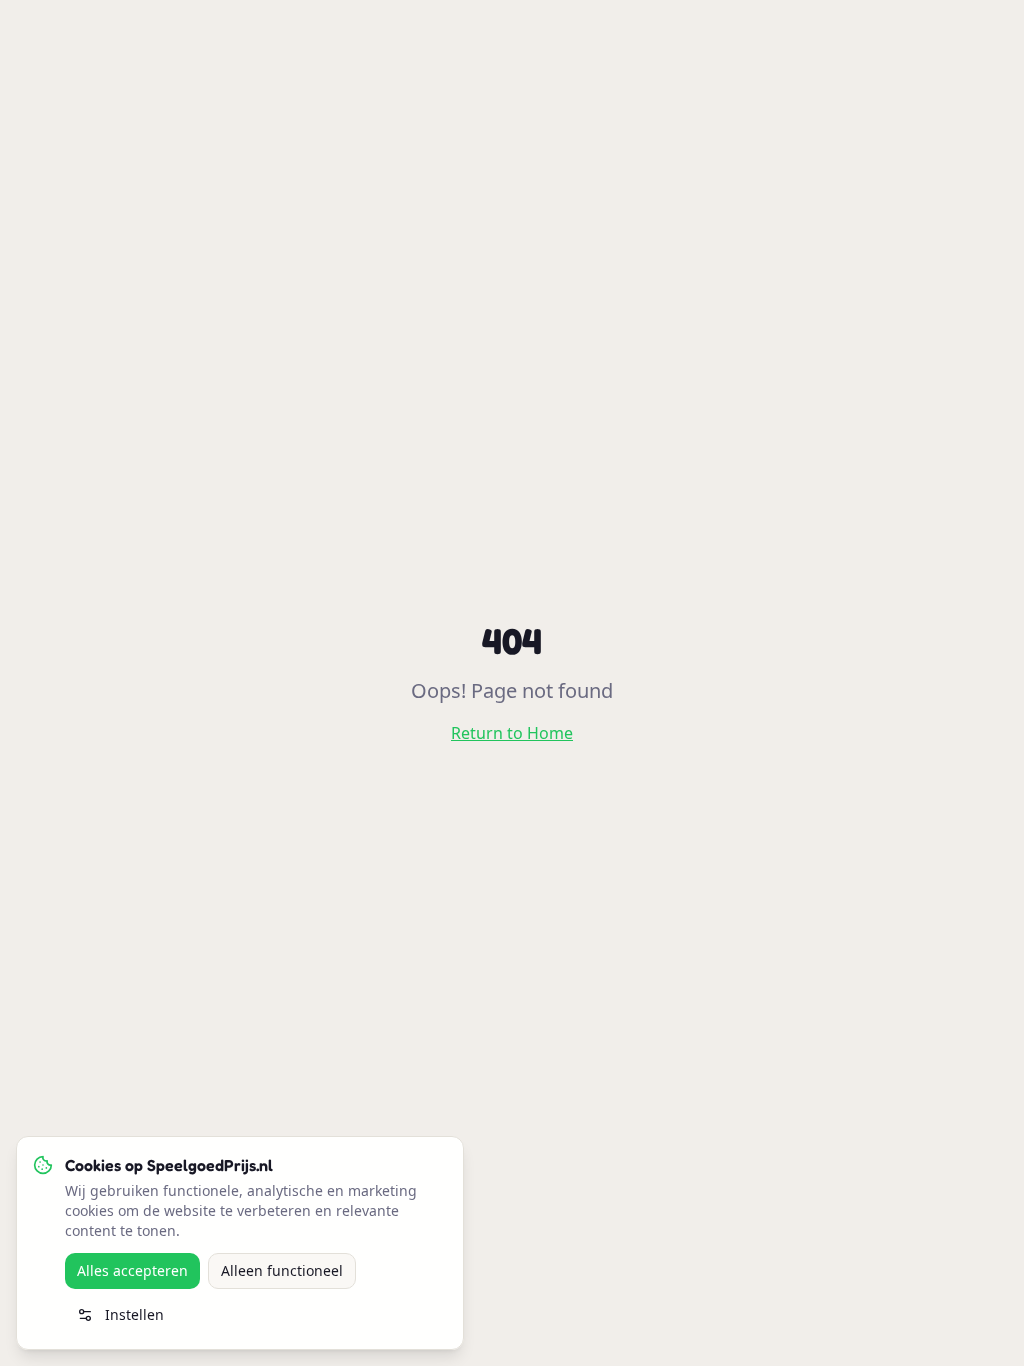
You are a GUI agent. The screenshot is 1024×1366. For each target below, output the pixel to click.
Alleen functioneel (282, 1270)
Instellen (134, 1314)
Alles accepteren (132, 1270)
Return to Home (512, 733)
